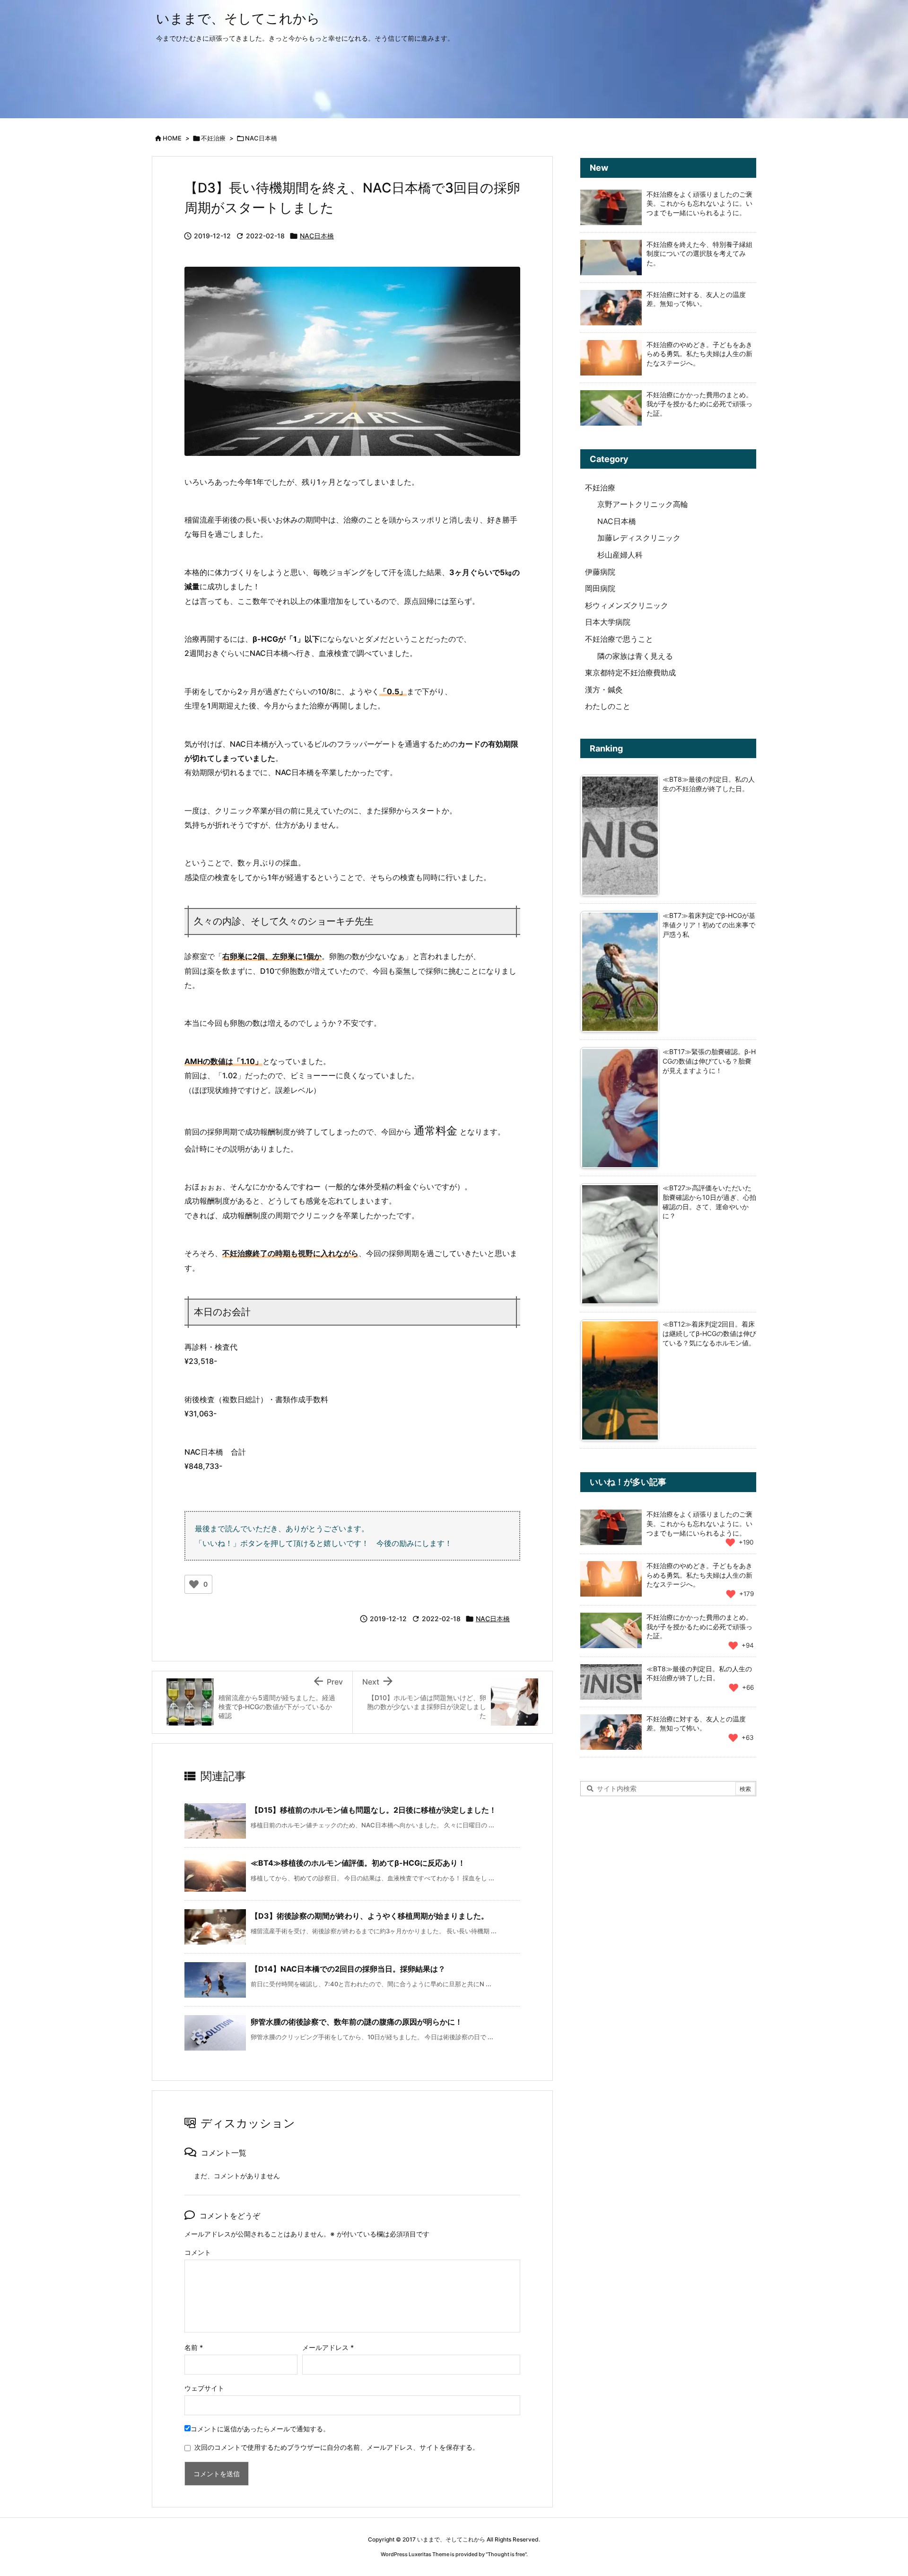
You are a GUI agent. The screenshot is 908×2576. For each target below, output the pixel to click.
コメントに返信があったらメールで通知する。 (260, 2429)
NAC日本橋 (261, 138)
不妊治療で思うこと (619, 639)
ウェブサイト (204, 2388)
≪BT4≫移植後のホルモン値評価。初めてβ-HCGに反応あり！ (358, 1863)
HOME (172, 138)
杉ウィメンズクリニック (627, 605)
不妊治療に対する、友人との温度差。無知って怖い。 (696, 1724)
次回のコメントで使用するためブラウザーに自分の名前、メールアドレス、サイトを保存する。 (337, 2447)
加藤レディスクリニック (639, 538)
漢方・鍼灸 (604, 690)
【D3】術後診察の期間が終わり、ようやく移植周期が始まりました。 (370, 1916)
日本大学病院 (608, 622)
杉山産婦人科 (620, 555)
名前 (194, 2347)
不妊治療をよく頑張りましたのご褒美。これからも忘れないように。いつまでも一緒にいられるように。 (699, 203)
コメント (198, 2252)
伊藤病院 (600, 572)
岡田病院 (600, 588)
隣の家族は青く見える (635, 656)
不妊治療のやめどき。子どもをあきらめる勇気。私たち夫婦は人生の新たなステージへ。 (699, 354)
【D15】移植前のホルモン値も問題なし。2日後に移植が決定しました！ (374, 1810)
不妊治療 (213, 138)
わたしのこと (608, 706)
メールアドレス (328, 2347)
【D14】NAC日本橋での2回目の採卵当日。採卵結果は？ (348, 1969)
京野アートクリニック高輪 (643, 504)
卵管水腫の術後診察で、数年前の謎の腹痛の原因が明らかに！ (357, 2022)
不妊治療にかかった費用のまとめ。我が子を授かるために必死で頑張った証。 (699, 404)
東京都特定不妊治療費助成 (630, 672)
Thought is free (506, 2554)
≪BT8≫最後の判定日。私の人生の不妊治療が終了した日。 (699, 1673)
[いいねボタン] (194, 1584)
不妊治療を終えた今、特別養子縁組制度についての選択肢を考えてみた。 (699, 253)
